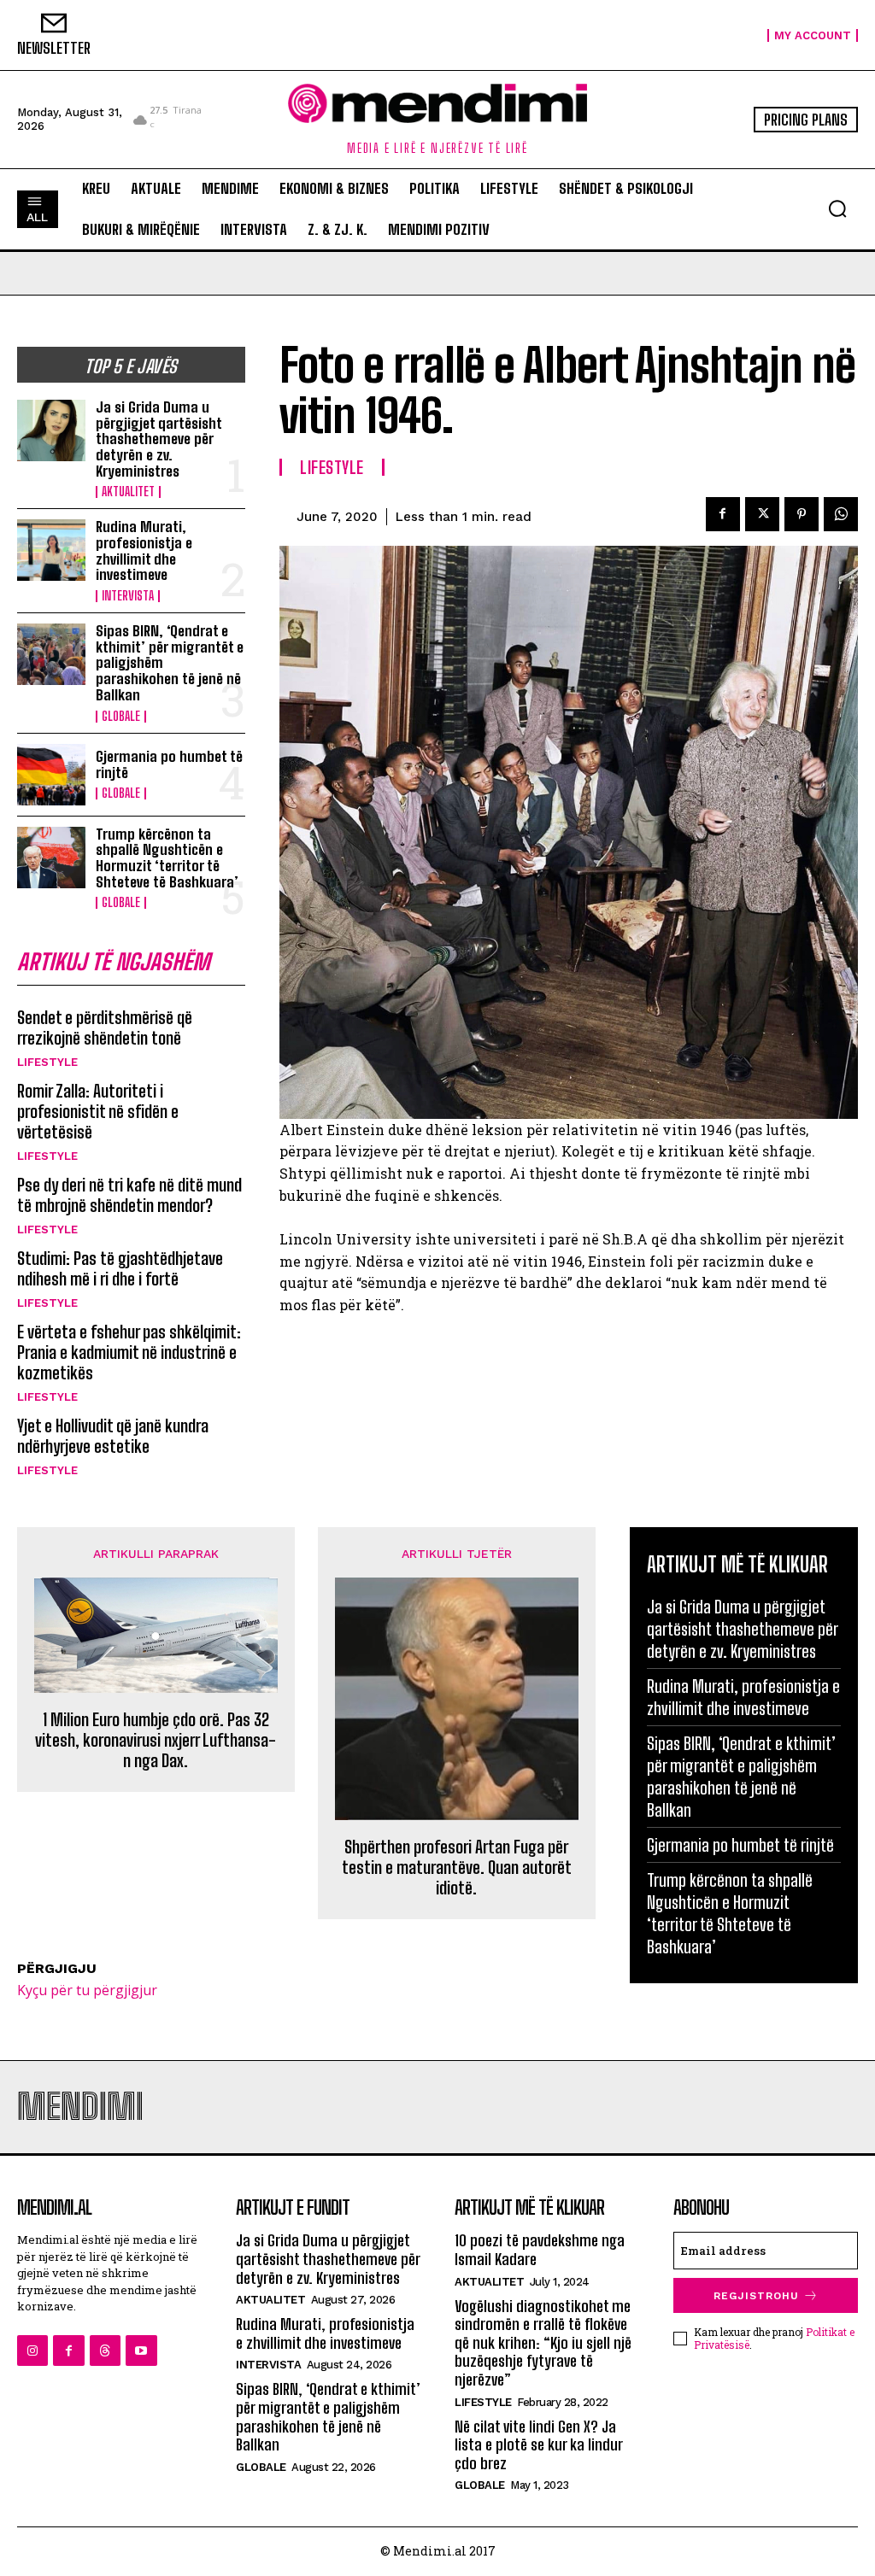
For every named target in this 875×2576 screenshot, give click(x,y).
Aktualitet (128, 492)
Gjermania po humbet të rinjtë (169, 764)
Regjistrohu (756, 2296)
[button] (837, 208)
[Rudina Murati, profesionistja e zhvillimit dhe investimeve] (51, 550)
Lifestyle (47, 1062)
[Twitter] (762, 514)
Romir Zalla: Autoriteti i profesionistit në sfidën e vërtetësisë (98, 1111)
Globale (121, 717)
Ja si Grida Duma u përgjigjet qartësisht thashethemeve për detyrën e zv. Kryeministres (159, 439)
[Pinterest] (802, 514)
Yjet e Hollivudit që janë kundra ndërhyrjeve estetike (113, 1436)
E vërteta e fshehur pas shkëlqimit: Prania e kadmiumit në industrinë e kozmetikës (129, 1352)
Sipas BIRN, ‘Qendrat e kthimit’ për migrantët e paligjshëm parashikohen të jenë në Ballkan (741, 1777)
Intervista (128, 596)
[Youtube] (141, 2351)
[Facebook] (723, 514)
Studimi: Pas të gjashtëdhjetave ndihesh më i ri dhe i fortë (120, 1268)
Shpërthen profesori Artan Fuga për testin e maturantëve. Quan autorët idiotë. (457, 1867)
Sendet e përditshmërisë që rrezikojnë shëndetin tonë (105, 1027)
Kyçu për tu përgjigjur (87, 1990)
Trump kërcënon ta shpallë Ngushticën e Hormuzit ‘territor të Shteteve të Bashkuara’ (167, 858)
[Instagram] (32, 2351)
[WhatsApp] (841, 514)
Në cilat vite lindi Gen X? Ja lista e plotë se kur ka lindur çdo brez (539, 2445)
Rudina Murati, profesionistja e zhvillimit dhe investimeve (144, 550)
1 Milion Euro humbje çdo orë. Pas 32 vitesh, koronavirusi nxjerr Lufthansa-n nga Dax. (156, 1740)
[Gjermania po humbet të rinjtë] (51, 775)
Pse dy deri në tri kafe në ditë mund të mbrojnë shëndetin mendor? (129, 1195)
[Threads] (105, 2351)
